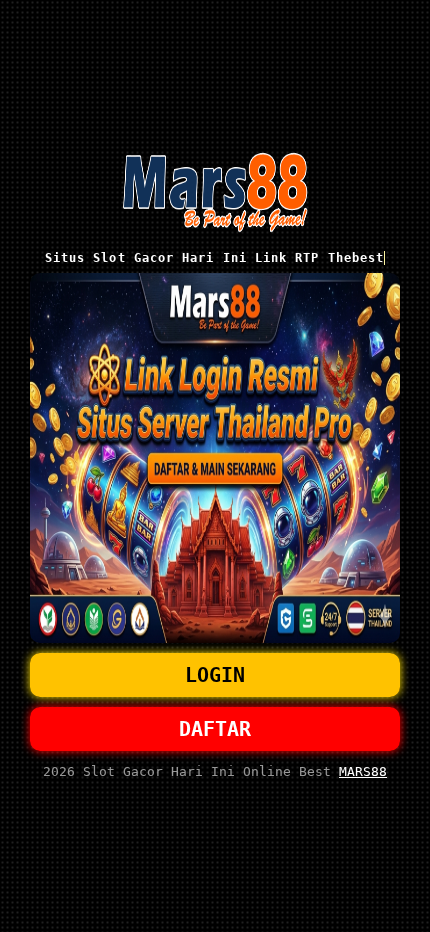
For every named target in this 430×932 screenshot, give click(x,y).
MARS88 (363, 771)
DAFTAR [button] (215, 729)
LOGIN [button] (215, 675)
